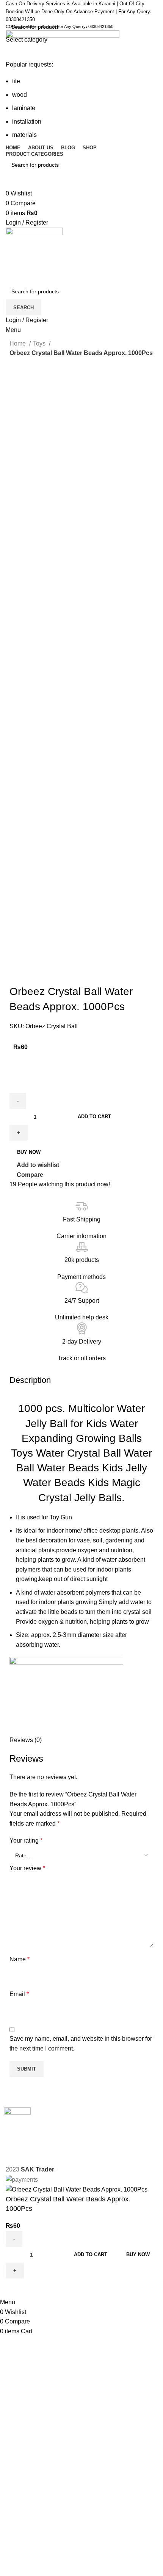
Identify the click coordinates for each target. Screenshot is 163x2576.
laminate (24, 108)
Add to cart (94, 1117)
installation (27, 122)
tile (16, 81)
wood (20, 95)
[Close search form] (9, 9)
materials (24, 135)
